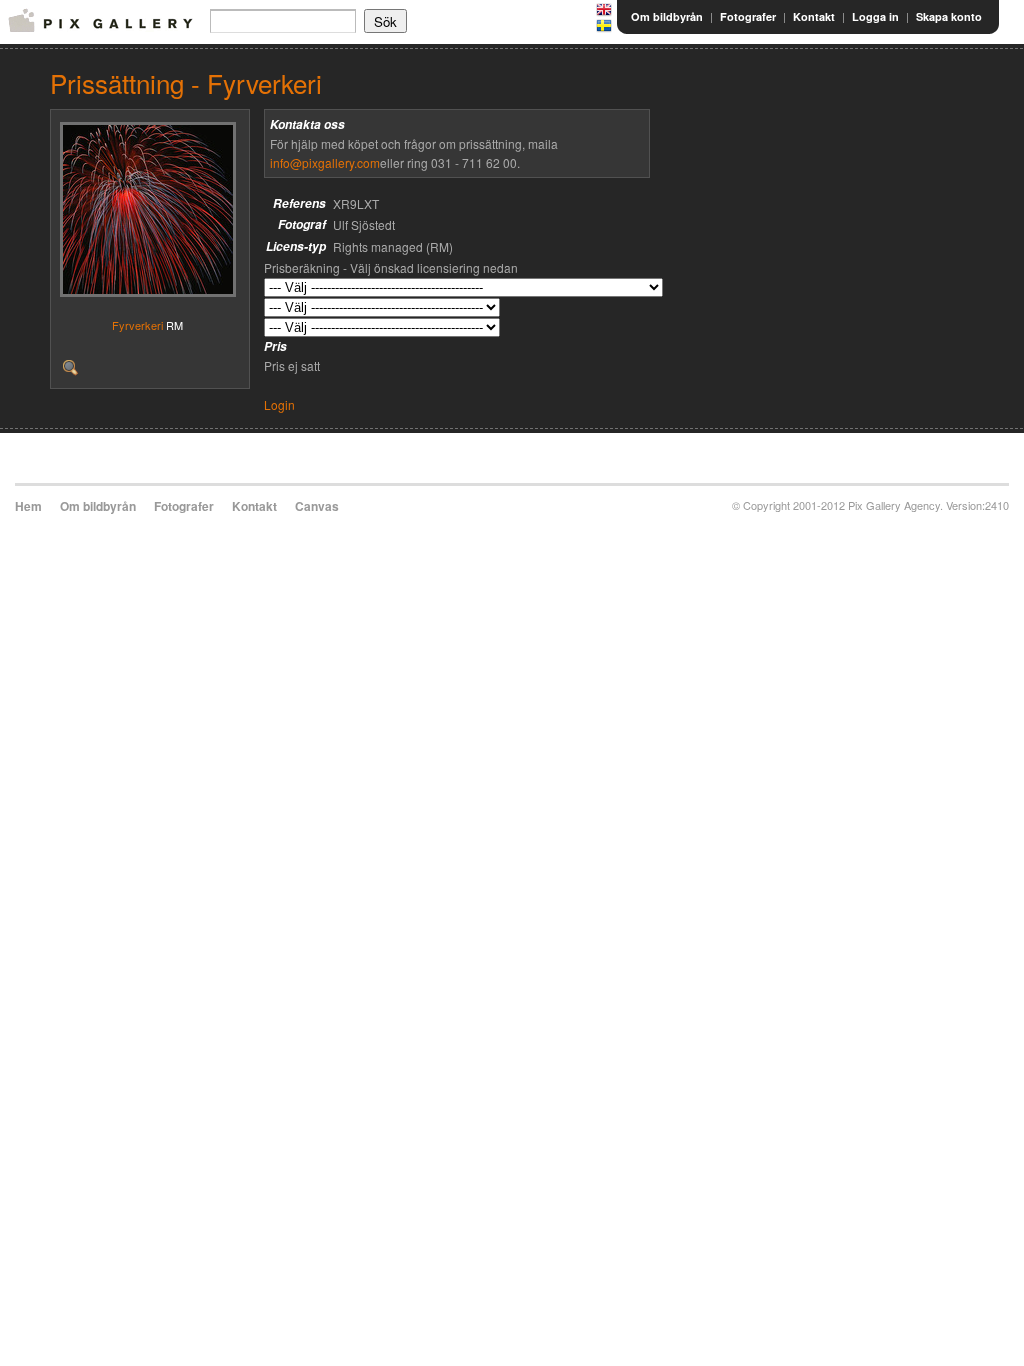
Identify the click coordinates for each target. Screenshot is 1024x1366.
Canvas (317, 506)
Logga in (875, 16)
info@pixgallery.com (325, 162)
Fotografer (748, 16)
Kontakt (814, 16)
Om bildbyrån (667, 16)
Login (279, 404)
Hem (28, 506)
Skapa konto (949, 16)
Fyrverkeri (137, 325)
